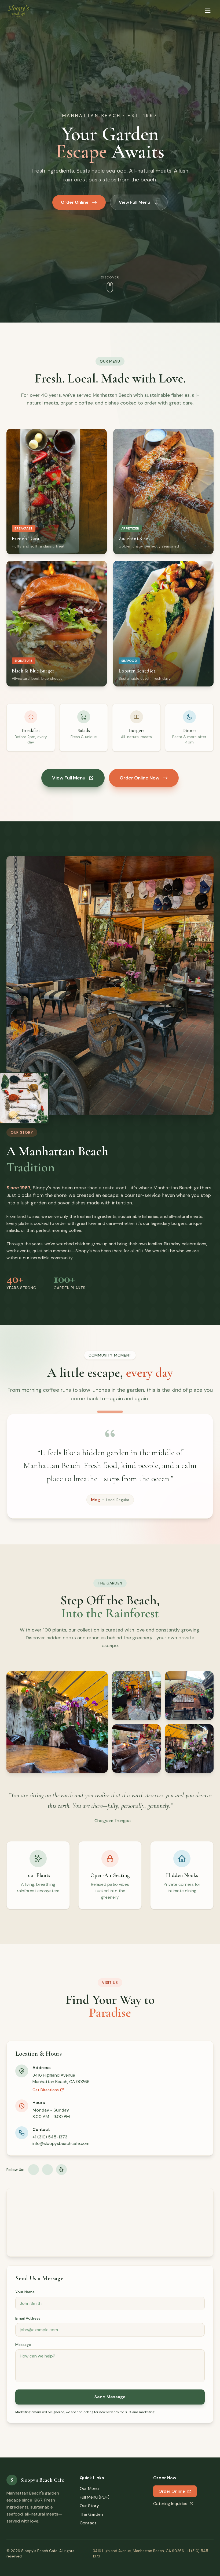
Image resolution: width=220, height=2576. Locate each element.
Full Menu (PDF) (95, 2497)
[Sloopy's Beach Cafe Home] (18, 11)
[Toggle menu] (208, 11)
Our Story (89, 2506)
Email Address (28, 2318)
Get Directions (46, 2090)
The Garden (91, 2514)
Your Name (25, 2292)
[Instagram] (47, 2170)
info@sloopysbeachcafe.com (61, 2143)
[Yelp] (61, 2170)
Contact (88, 2523)
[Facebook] (34, 2170)
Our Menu (89, 2489)
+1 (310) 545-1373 (50, 2137)
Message (23, 2345)
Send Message (110, 2397)
